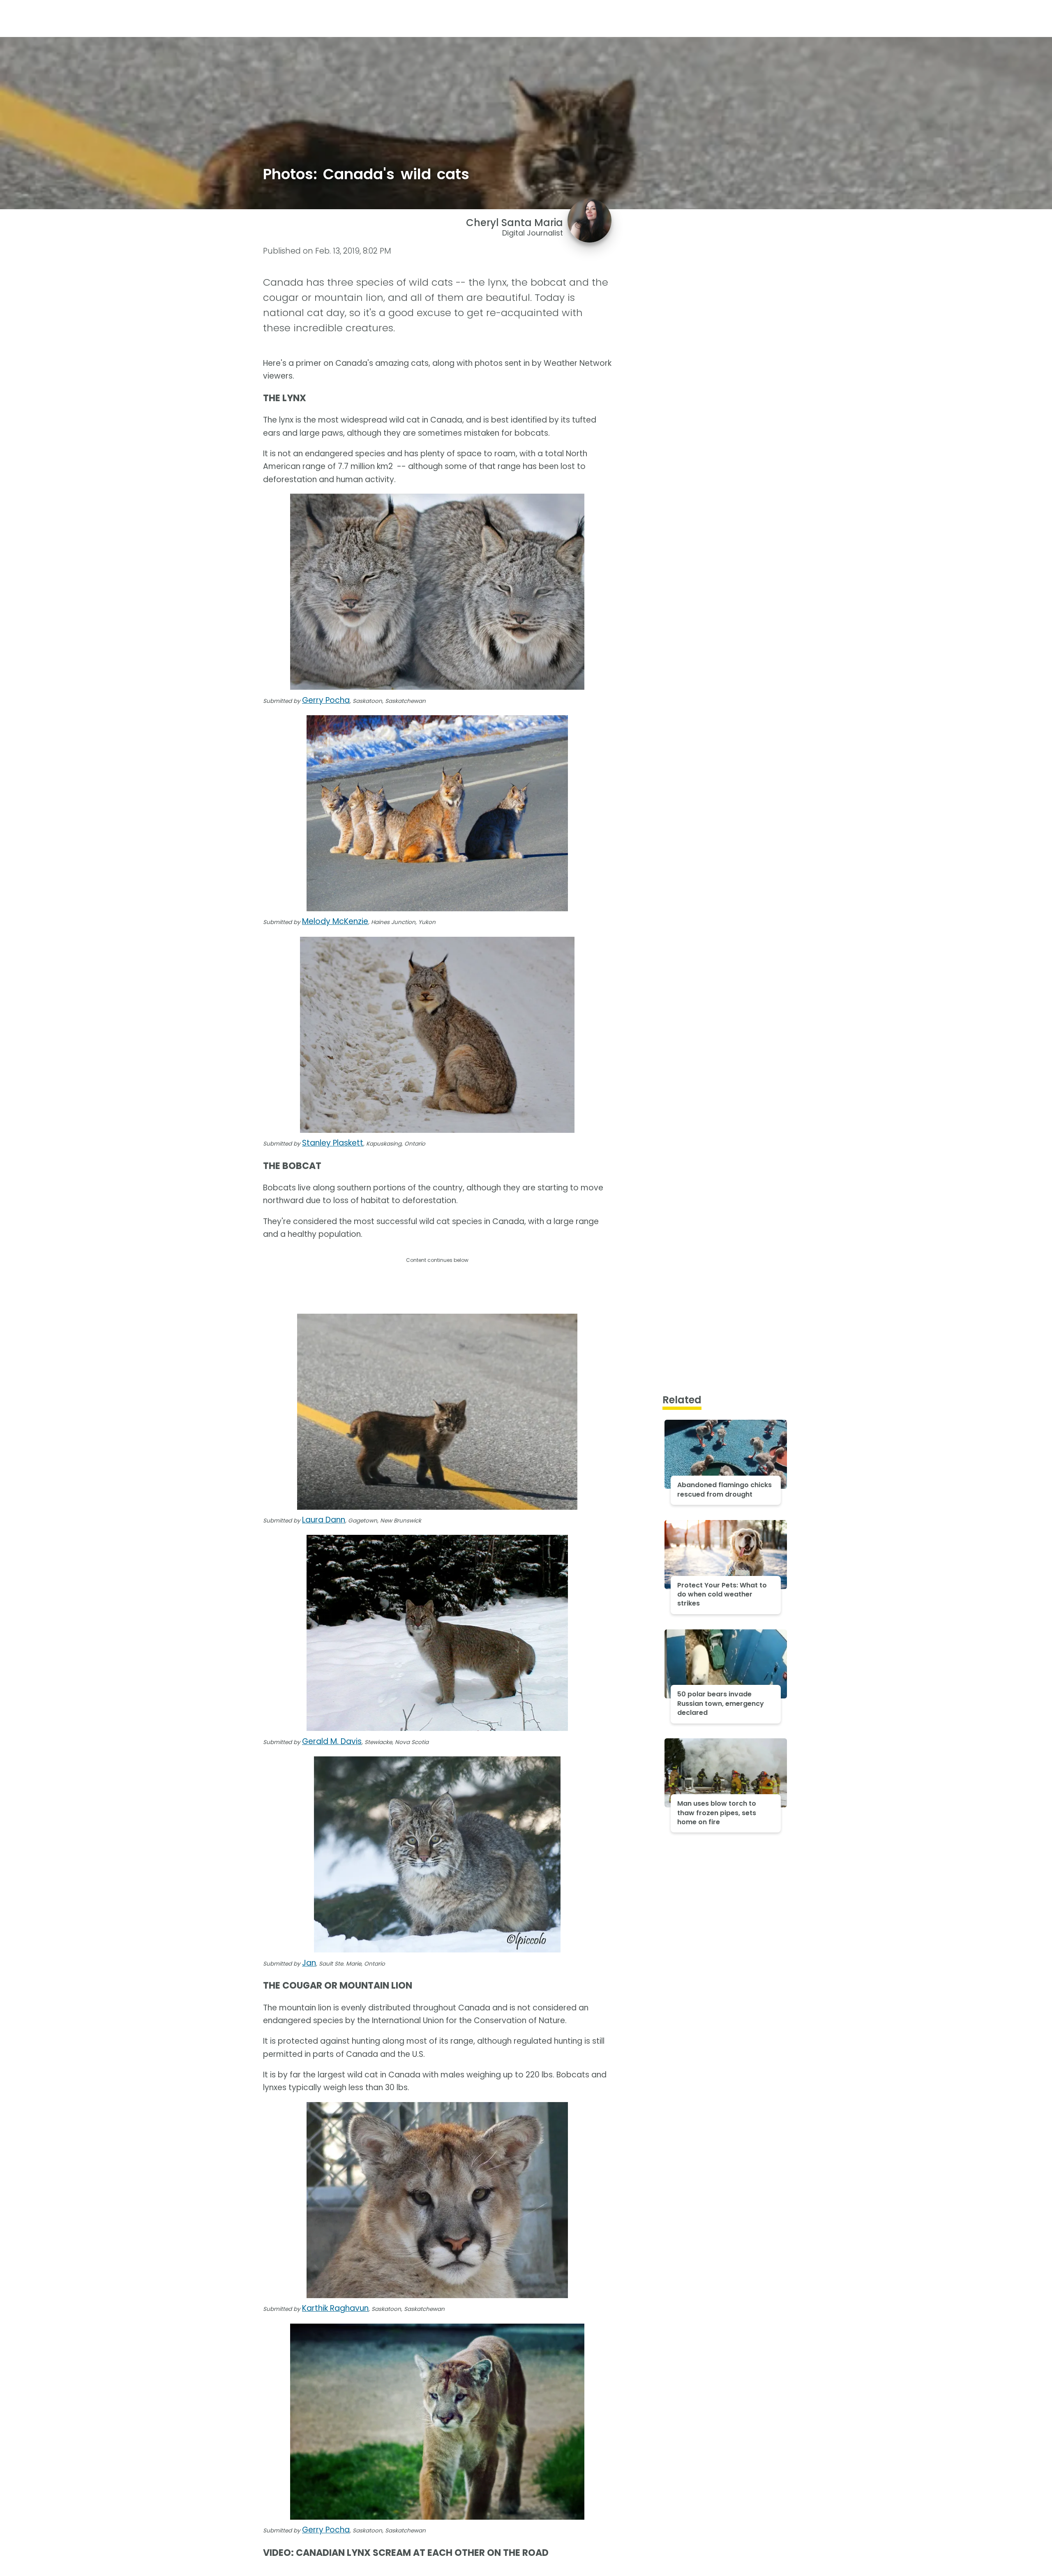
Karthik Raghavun (335, 2308)
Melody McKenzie (335, 921)
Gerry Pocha (326, 700)
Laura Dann (324, 1520)
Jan (309, 1963)
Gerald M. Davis (332, 1741)
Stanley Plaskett (333, 1143)
